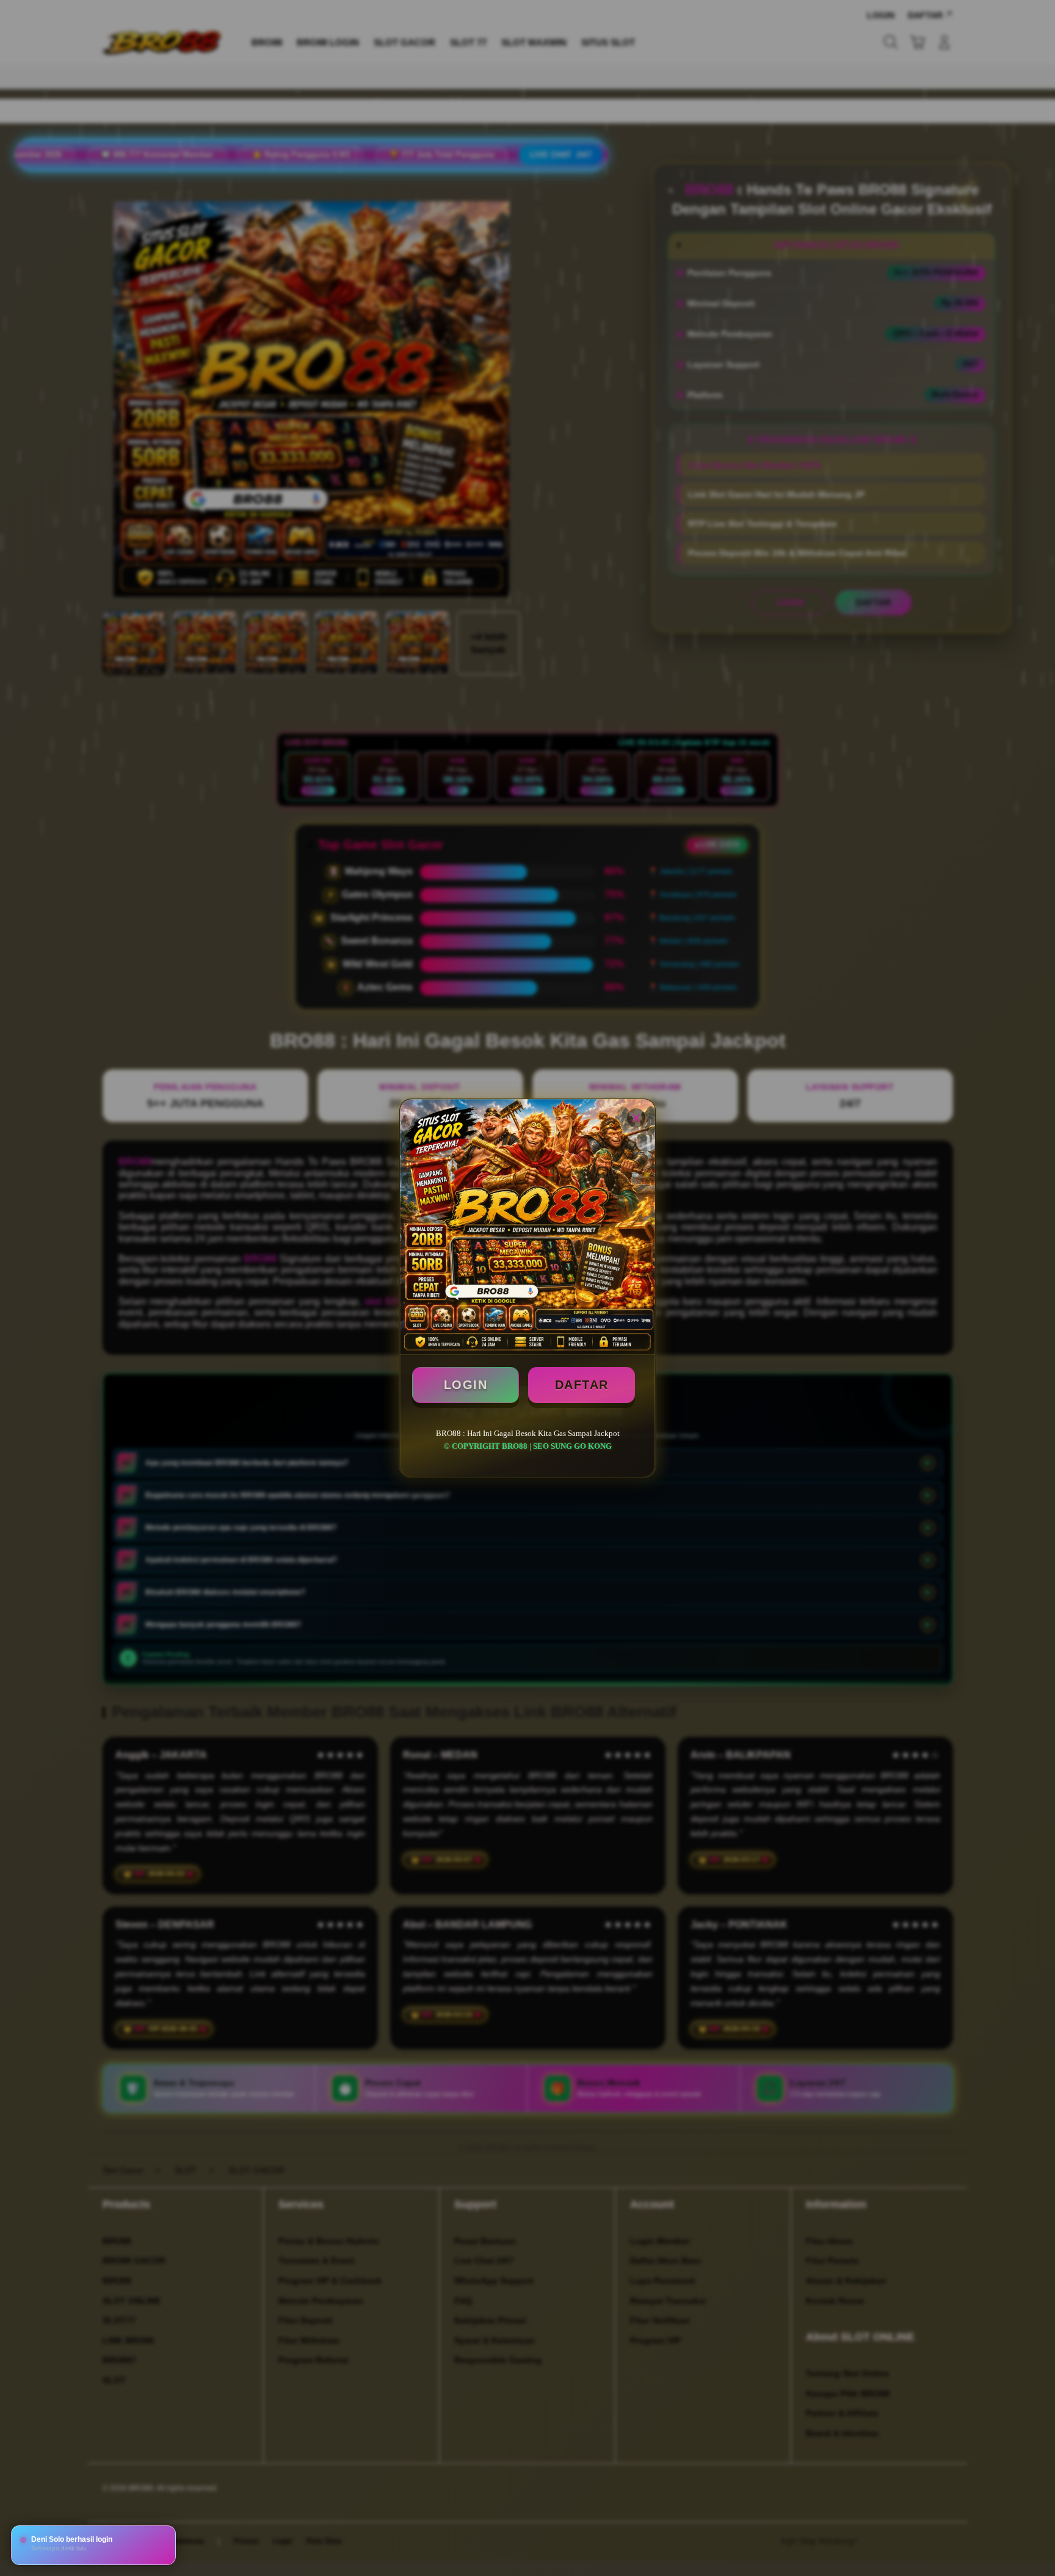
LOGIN (466, 1385)
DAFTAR (582, 1385)
